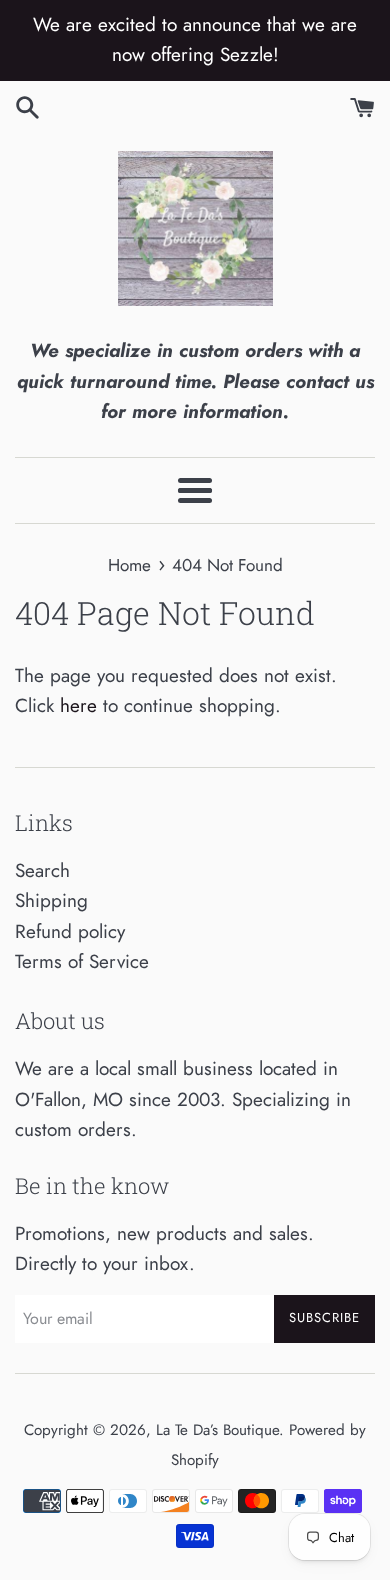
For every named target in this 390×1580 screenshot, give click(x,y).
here (78, 705)
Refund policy (70, 931)
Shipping (51, 900)
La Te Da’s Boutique (217, 1430)
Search (42, 870)
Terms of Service (82, 961)
